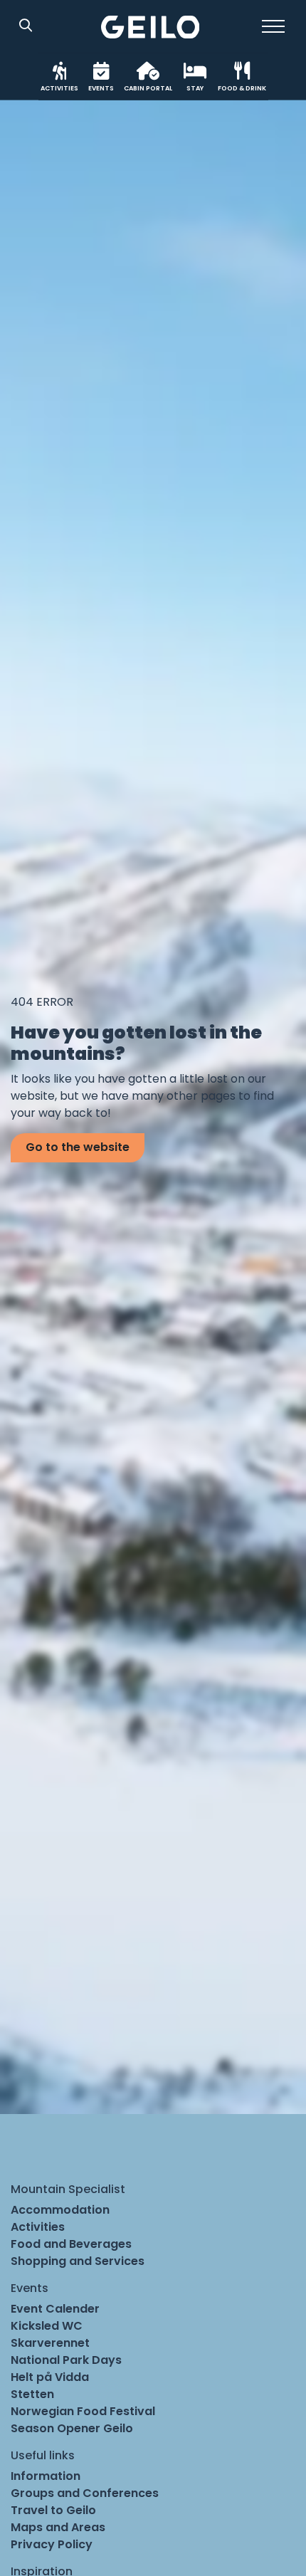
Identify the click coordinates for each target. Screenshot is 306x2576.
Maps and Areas (58, 2527)
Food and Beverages (71, 2244)
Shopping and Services (78, 2261)
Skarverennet (50, 2343)
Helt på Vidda (50, 2377)
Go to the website (78, 1147)
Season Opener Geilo (72, 2428)
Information (46, 2476)
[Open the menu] (273, 26)
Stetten (32, 2394)
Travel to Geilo (53, 2510)
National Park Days (66, 2360)
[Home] (151, 27)
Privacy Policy (52, 2544)
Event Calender (55, 2309)
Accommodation (60, 2210)
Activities (38, 2227)
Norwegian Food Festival (83, 2411)
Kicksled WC (47, 2326)
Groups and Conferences (85, 2493)
